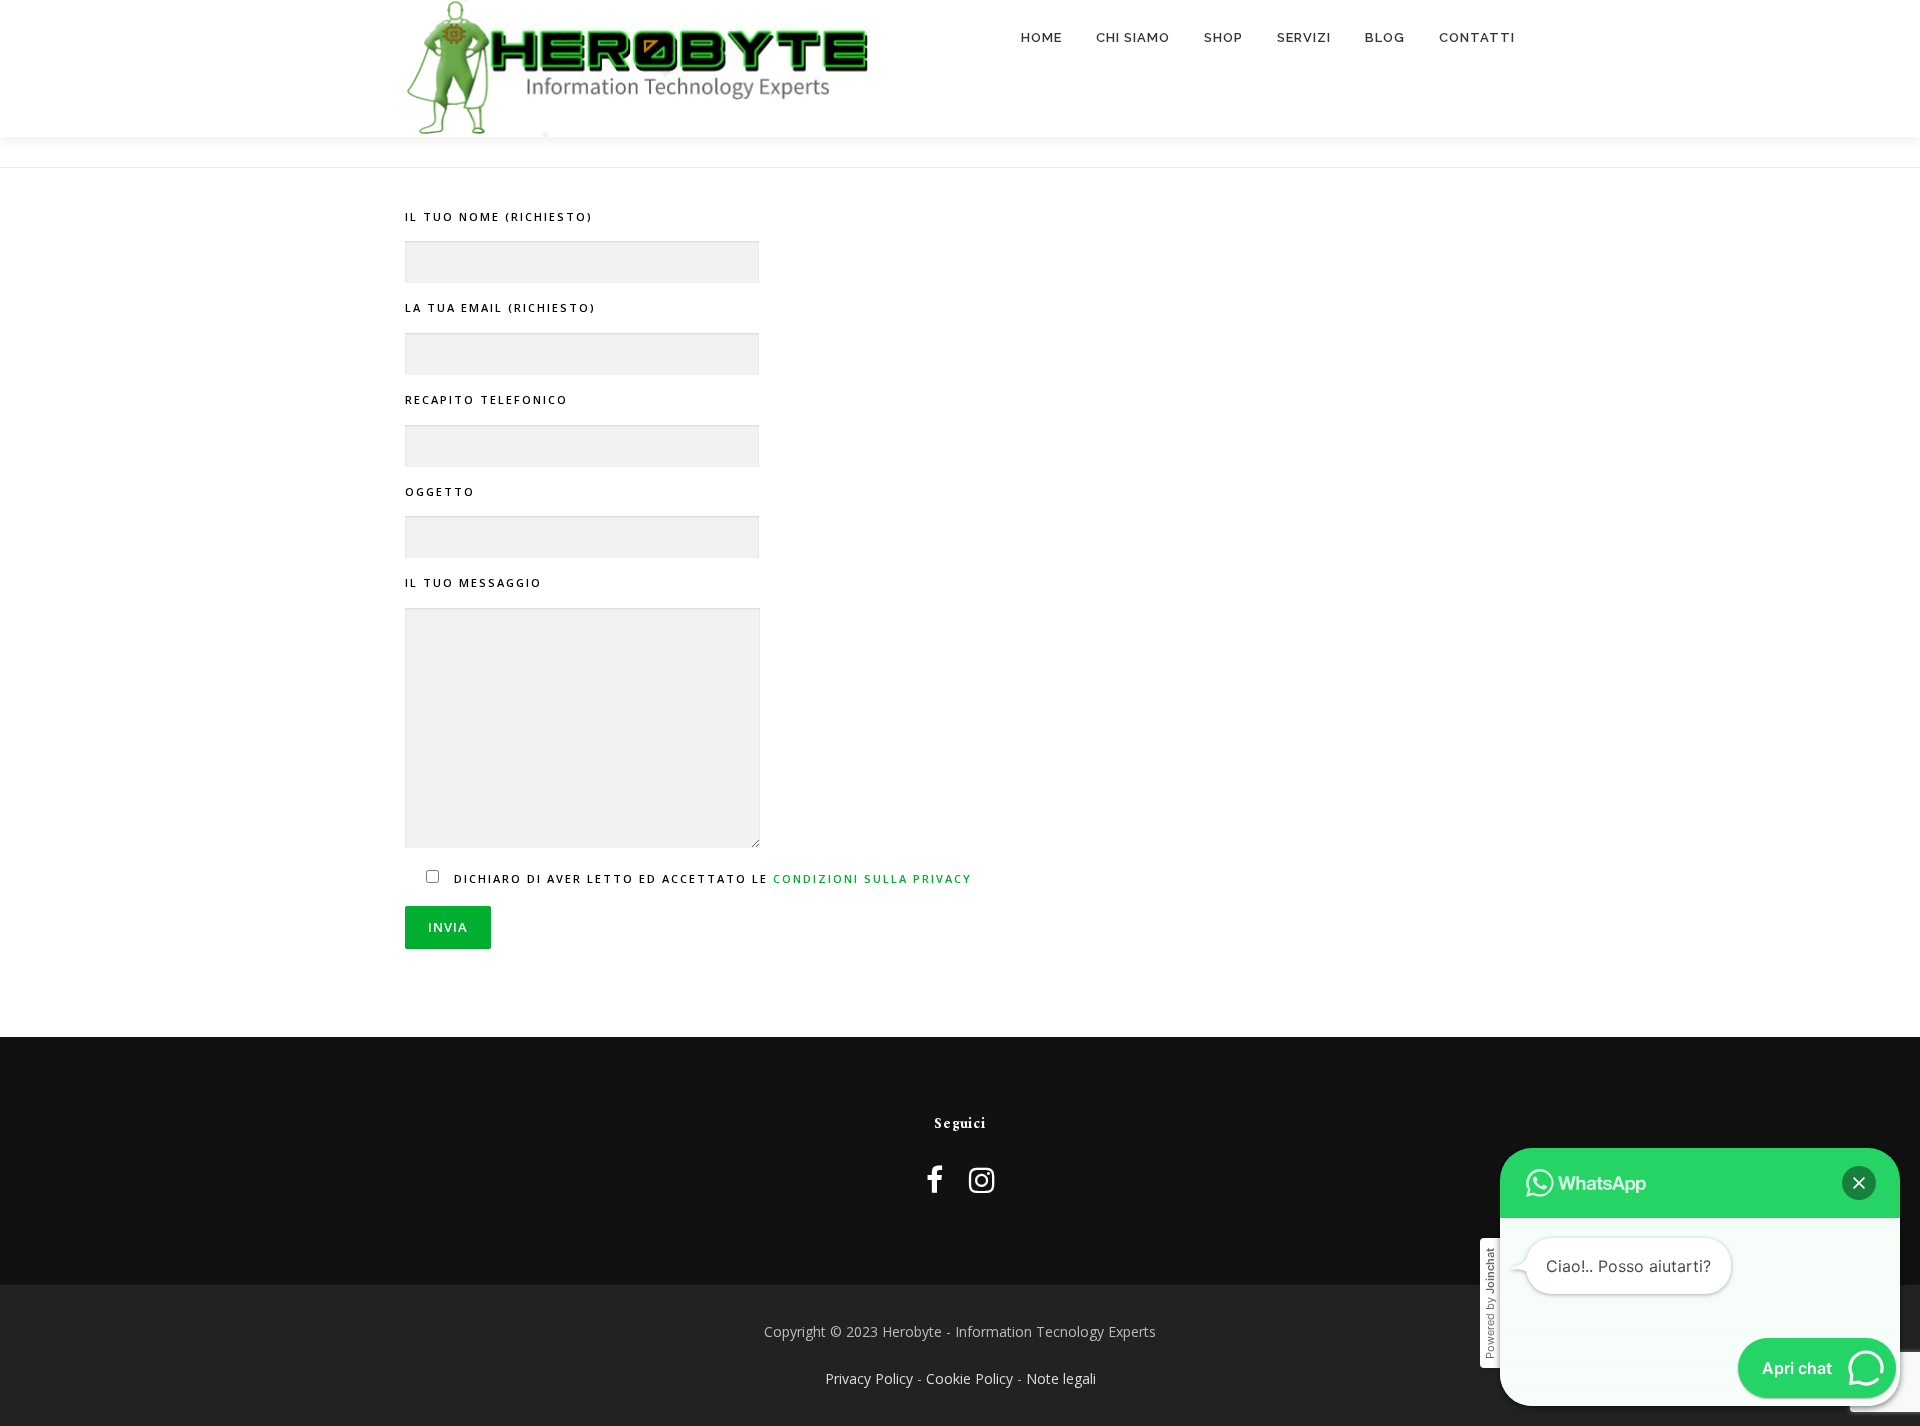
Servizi (1304, 37)
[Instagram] (982, 1179)
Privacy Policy (869, 1378)
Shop (1223, 37)
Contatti (1477, 37)
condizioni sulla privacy (872, 878)
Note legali (1061, 1378)
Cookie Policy (969, 1378)
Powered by (1490, 1303)
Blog (1385, 37)
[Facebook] (934, 1179)
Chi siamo (1133, 37)
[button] (1859, 1183)
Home (1041, 37)
